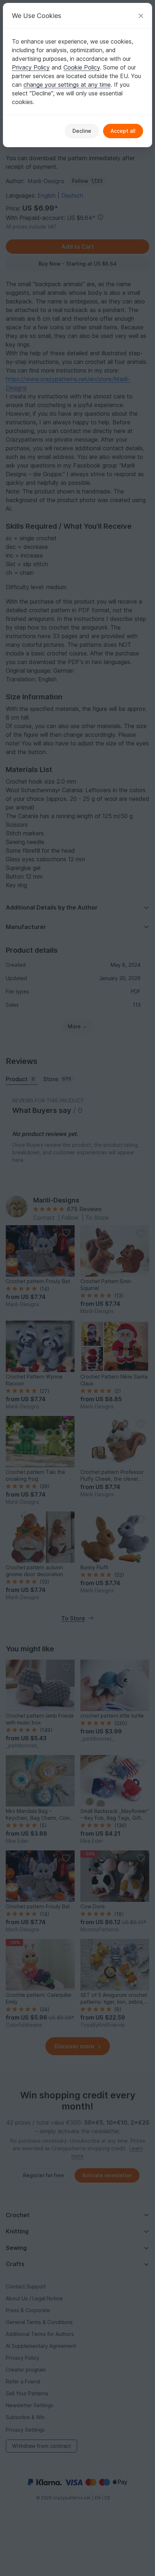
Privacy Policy (31, 67)
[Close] (141, 16)
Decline (82, 131)
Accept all (123, 131)
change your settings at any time (67, 85)
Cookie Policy (82, 67)
